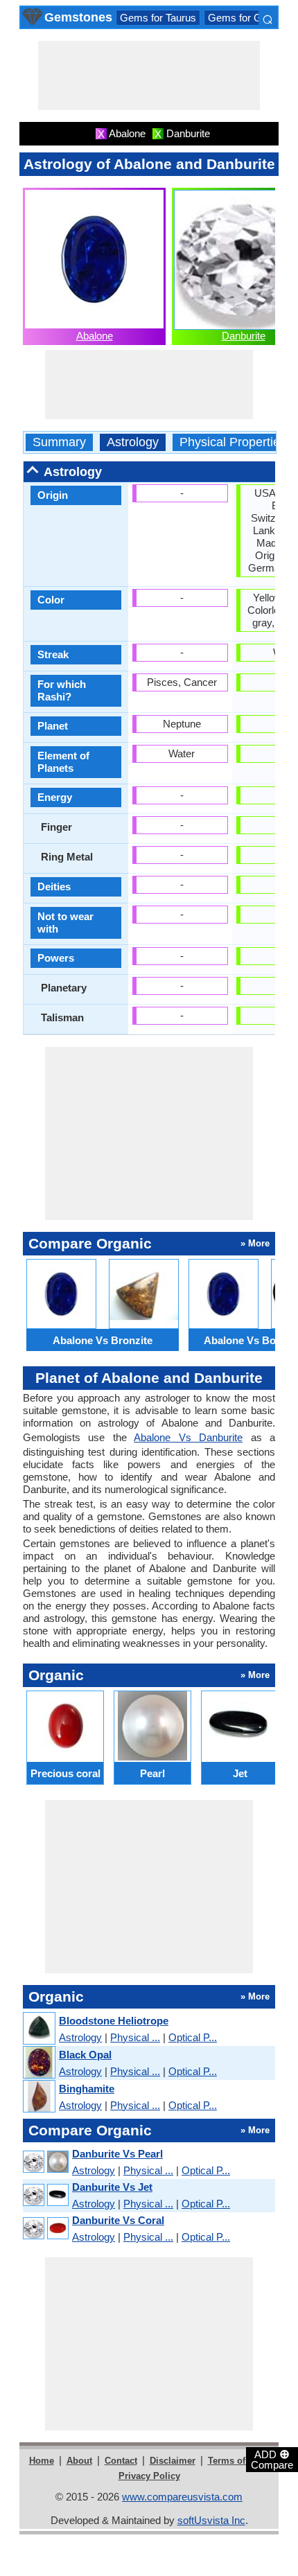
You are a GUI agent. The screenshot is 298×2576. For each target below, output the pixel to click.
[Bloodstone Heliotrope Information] (38, 2029)
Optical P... (193, 2037)
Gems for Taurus (158, 18)
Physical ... (135, 2037)
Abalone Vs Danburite (188, 1437)
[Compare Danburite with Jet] (45, 2195)
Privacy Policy (149, 2476)
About (79, 2461)
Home (42, 2461)
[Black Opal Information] (38, 2063)
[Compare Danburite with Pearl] (45, 2162)
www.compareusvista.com (182, 2497)
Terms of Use (236, 2461)
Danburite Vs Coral (118, 2220)
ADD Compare (272, 2459)
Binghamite (87, 2089)
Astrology (133, 442)
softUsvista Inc (211, 2520)
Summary (59, 442)
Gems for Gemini (247, 18)
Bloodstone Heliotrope (114, 2021)
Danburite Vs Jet (112, 2187)
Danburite (244, 336)
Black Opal (85, 2055)
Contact (121, 2461)
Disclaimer (173, 2461)
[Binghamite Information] (38, 2097)
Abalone (95, 336)
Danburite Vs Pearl (117, 2154)
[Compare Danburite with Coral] (45, 2229)
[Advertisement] (149, 76)
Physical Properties (233, 442)
